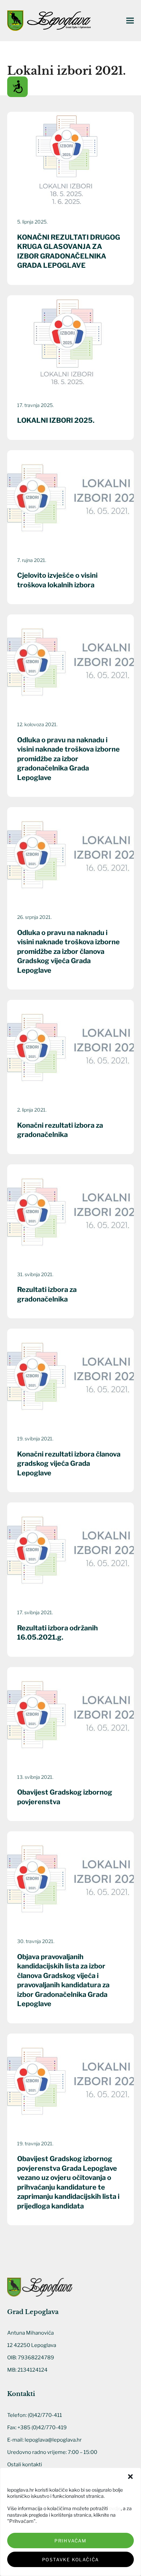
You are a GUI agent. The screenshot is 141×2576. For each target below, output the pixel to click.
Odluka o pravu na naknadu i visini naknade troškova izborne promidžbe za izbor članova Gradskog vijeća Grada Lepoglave (68, 951)
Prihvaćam (70, 2541)
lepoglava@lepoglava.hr (53, 2440)
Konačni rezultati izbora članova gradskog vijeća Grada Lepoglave (69, 1464)
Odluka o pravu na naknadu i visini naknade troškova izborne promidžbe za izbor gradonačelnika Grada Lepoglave (68, 759)
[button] (130, 2477)
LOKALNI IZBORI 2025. (56, 420)
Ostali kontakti (25, 2465)
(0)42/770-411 (45, 2415)
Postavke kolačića (71, 2560)
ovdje (115, 2508)
